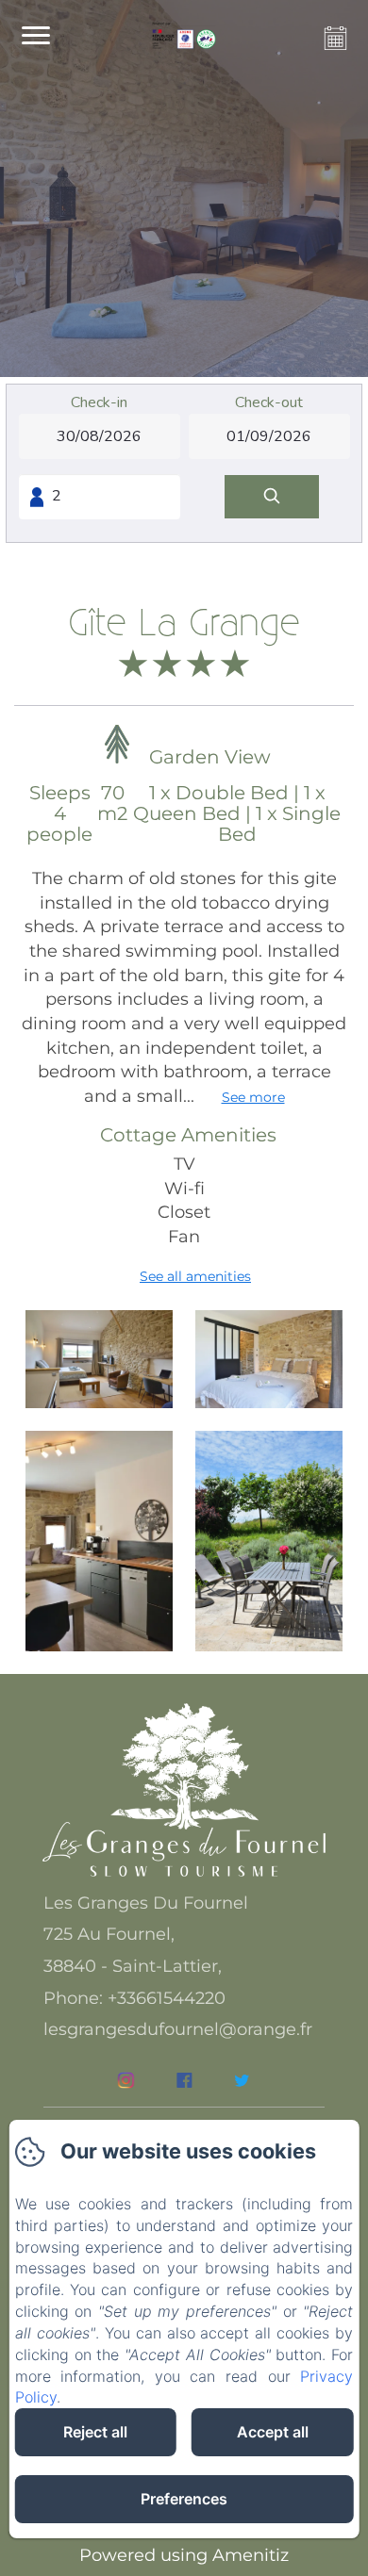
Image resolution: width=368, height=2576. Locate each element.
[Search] (272, 497)
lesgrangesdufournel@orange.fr (178, 2029)
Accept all (273, 2432)
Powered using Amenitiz (184, 2555)
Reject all (95, 2432)
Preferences (184, 2499)
